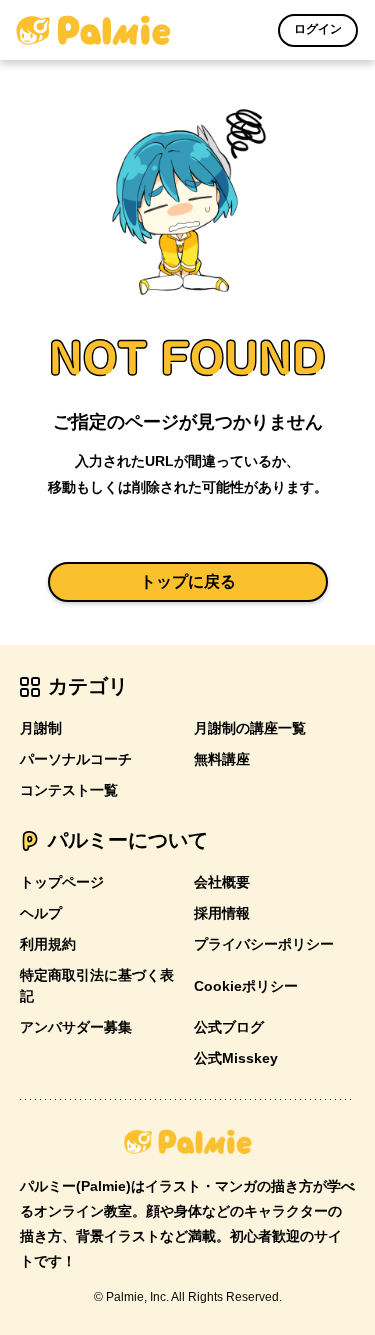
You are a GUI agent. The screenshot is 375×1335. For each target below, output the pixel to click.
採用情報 (222, 913)
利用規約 (48, 944)
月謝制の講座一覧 (250, 728)
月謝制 (41, 728)
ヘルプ (41, 913)
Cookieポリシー (246, 986)
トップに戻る (188, 581)
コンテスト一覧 (69, 790)
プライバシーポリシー (264, 944)
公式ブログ (229, 1027)
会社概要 (222, 882)
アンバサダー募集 (76, 1027)
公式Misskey (236, 1058)
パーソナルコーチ (76, 759)
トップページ (62, 882)
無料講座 (222, 759)
